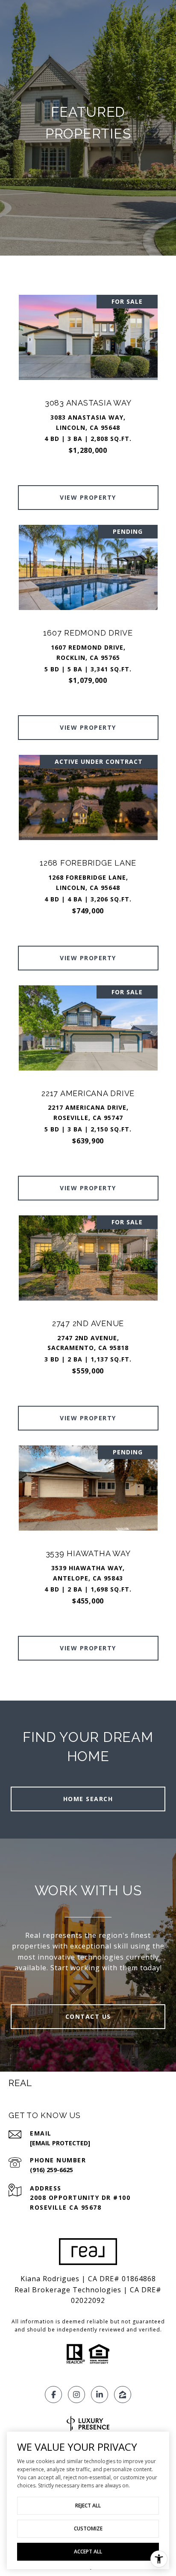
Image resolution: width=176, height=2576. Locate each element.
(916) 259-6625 (51, 2170)
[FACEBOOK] (53, 2395)
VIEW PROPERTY (88, 497)
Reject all (88, 2505)
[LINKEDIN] (100, 2395)
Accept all (88, 2552)
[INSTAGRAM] (76, 2395)
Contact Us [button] (88, 2016)
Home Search (88, 1799)
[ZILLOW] (123, 2395)
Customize (88, 2529)
